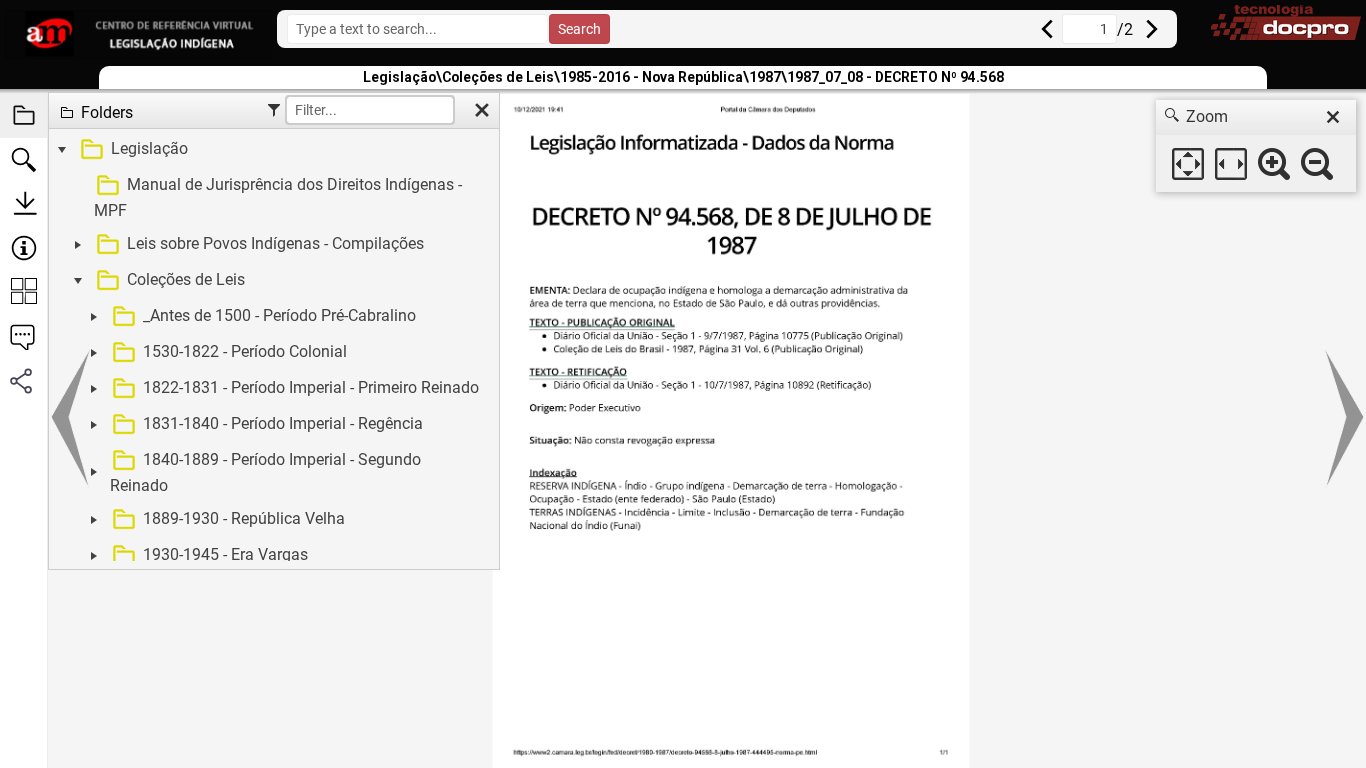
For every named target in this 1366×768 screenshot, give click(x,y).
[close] (1333, 117)
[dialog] (1256, 146)
